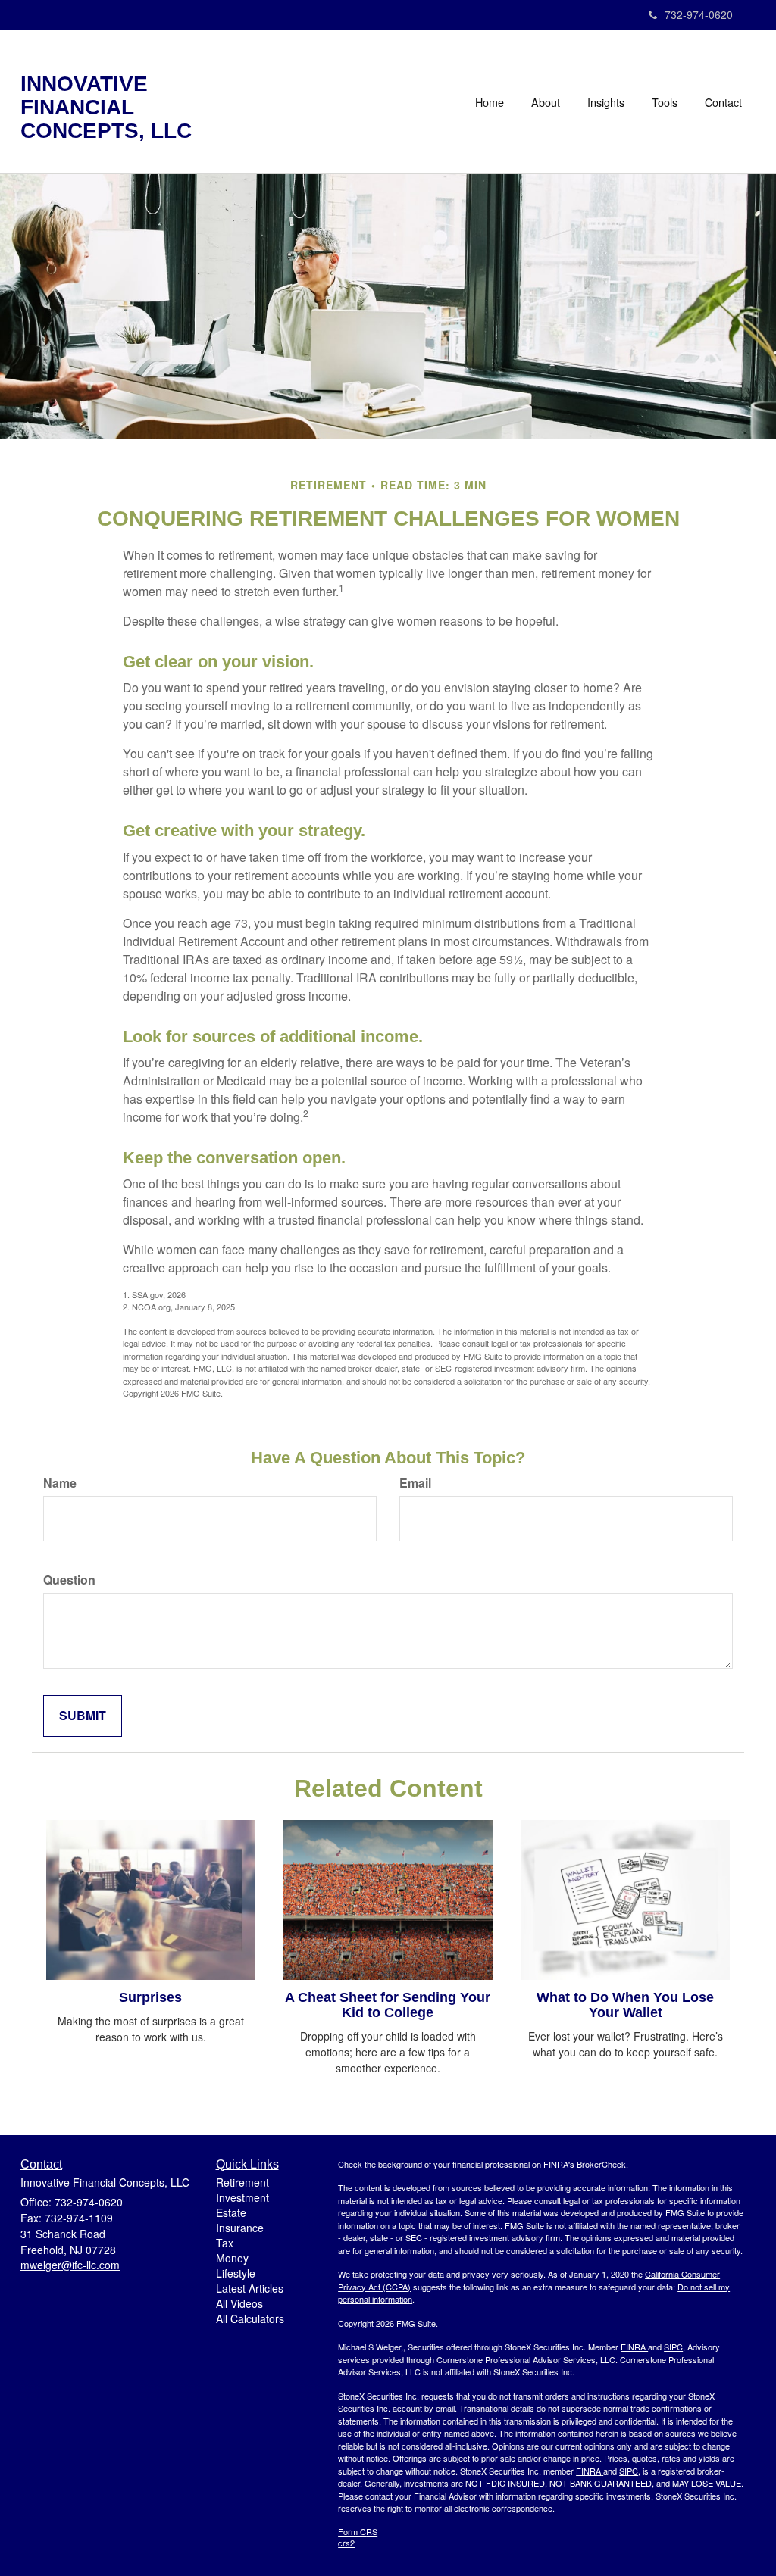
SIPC (673, 2347)
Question (69, 1580)
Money (232, 2258)
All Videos (239, 2303)
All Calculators (250, 2318)
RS (372, 2531)
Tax (225, 2243)
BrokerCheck (601, 2164)
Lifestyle (236, 2273)
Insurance (240, 2228)
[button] (546, 102)
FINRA (633, 2347)
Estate (231, 2212)
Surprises (150, 1997)
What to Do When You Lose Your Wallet (625, 2005)
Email (415, 1483)
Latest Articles (250, 2288)
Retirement (242, 2182)
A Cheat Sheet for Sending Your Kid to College (388, 2005)
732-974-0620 (699, 14)
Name (60, 1483)
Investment (242, 2197)
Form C (352, 2531)
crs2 (346, 2543)
